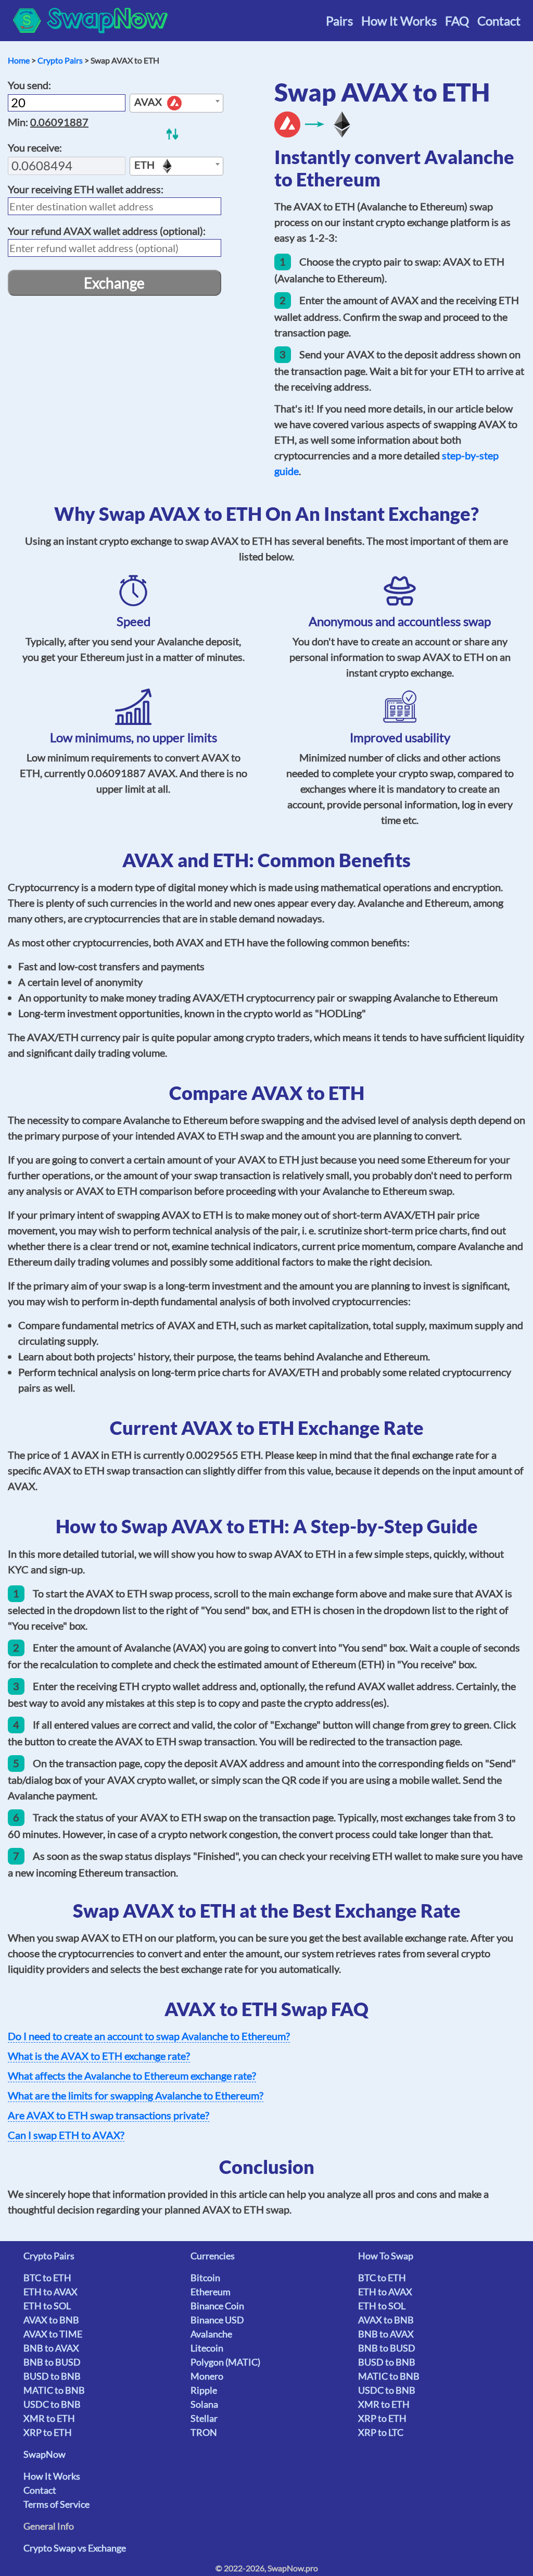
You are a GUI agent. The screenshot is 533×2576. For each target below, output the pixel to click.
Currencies (213, 2256)
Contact (499, 21)
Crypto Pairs (60, 60)
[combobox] (176, 103)
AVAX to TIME (53, 2334)
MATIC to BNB (54, 2390)
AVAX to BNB (51, 2320)
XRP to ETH (48, 2432)
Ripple (204, 2390)
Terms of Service (56, 2504)
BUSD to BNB (52, 2376)
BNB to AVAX (51, 2348)
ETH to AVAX (50, 2292)
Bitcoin (205, 2278)
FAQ (457, 21)
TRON (204, 2432)
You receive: (35, 147)
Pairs (339, 21)
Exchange (114, 283)
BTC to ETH (47, 2278)
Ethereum (211, 2292)
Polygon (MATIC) (225, 2362)
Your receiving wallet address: (86, 189)
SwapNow (45, 2454)
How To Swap (386, 2256)
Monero (207, 2376)
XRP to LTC (381, 2432)
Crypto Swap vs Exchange (75, 2548)
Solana (204, 2404)
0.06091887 (59, 122)
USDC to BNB (52, 2404)
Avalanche (211, 2334)
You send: (29, 85)
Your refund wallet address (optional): (107, 231)
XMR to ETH (49, 2418)
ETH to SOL (47, 2306)
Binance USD (217, 2320)
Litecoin (207, 2348)
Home (19, 60)
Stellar (204, 2418)
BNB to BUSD (52, 2362)
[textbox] (176, 104)
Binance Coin (217, 2306)
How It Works (399, 21)
